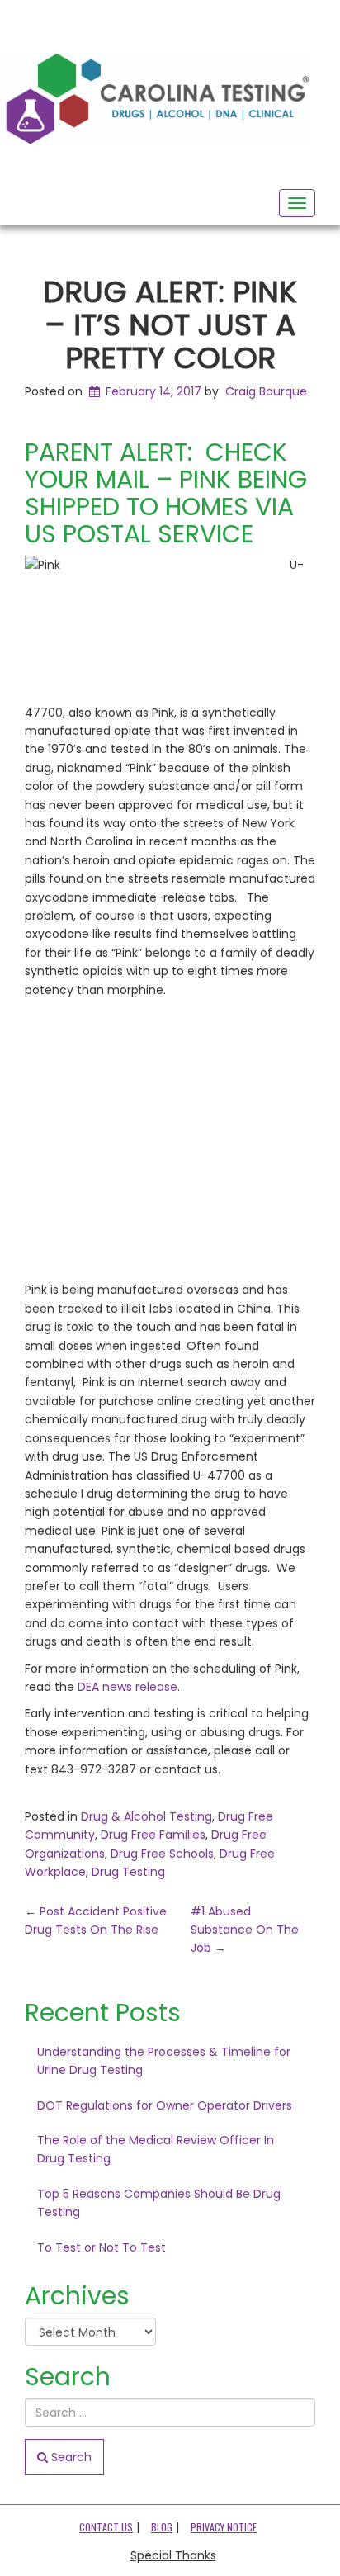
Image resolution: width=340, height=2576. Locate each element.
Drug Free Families (153, 1835)
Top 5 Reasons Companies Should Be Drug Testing (159, 2203)
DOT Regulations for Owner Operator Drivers (165, 2105)
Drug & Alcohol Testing (146, 1816)
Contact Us (106, 2527)
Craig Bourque (266, 391)
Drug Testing (128, 1872)
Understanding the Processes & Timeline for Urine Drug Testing (164, 2061)
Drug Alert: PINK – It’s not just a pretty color (170, 324)
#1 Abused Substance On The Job (245, 1930)
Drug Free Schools (162, 1854)
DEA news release (127, 1687)
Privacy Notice (224, 2527)
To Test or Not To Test (102, 2247)
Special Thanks (173, 2555)
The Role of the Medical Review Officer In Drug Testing (156, 2149)
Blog (162, 2527)
